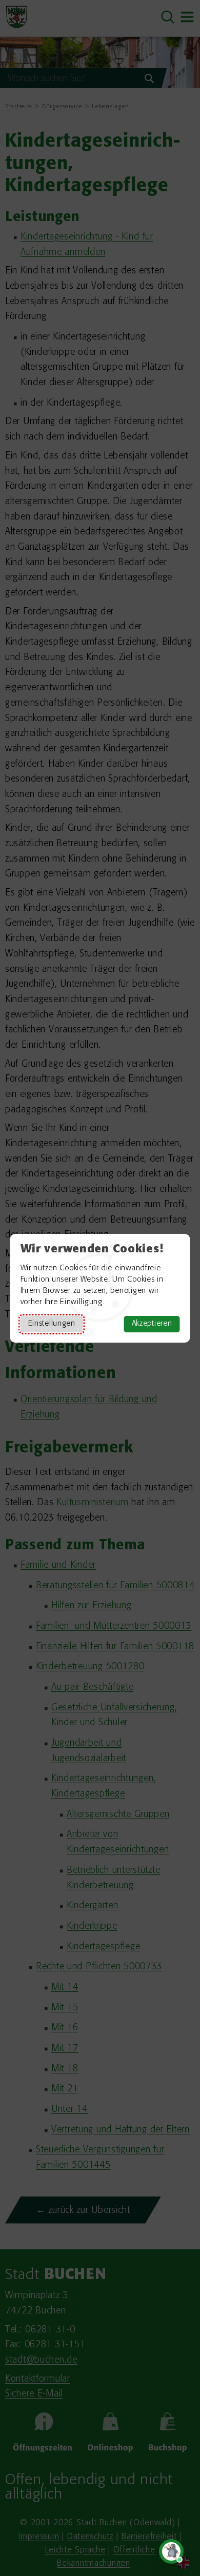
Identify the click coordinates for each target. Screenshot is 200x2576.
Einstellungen (52, 1324)
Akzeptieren (152, 1324)
